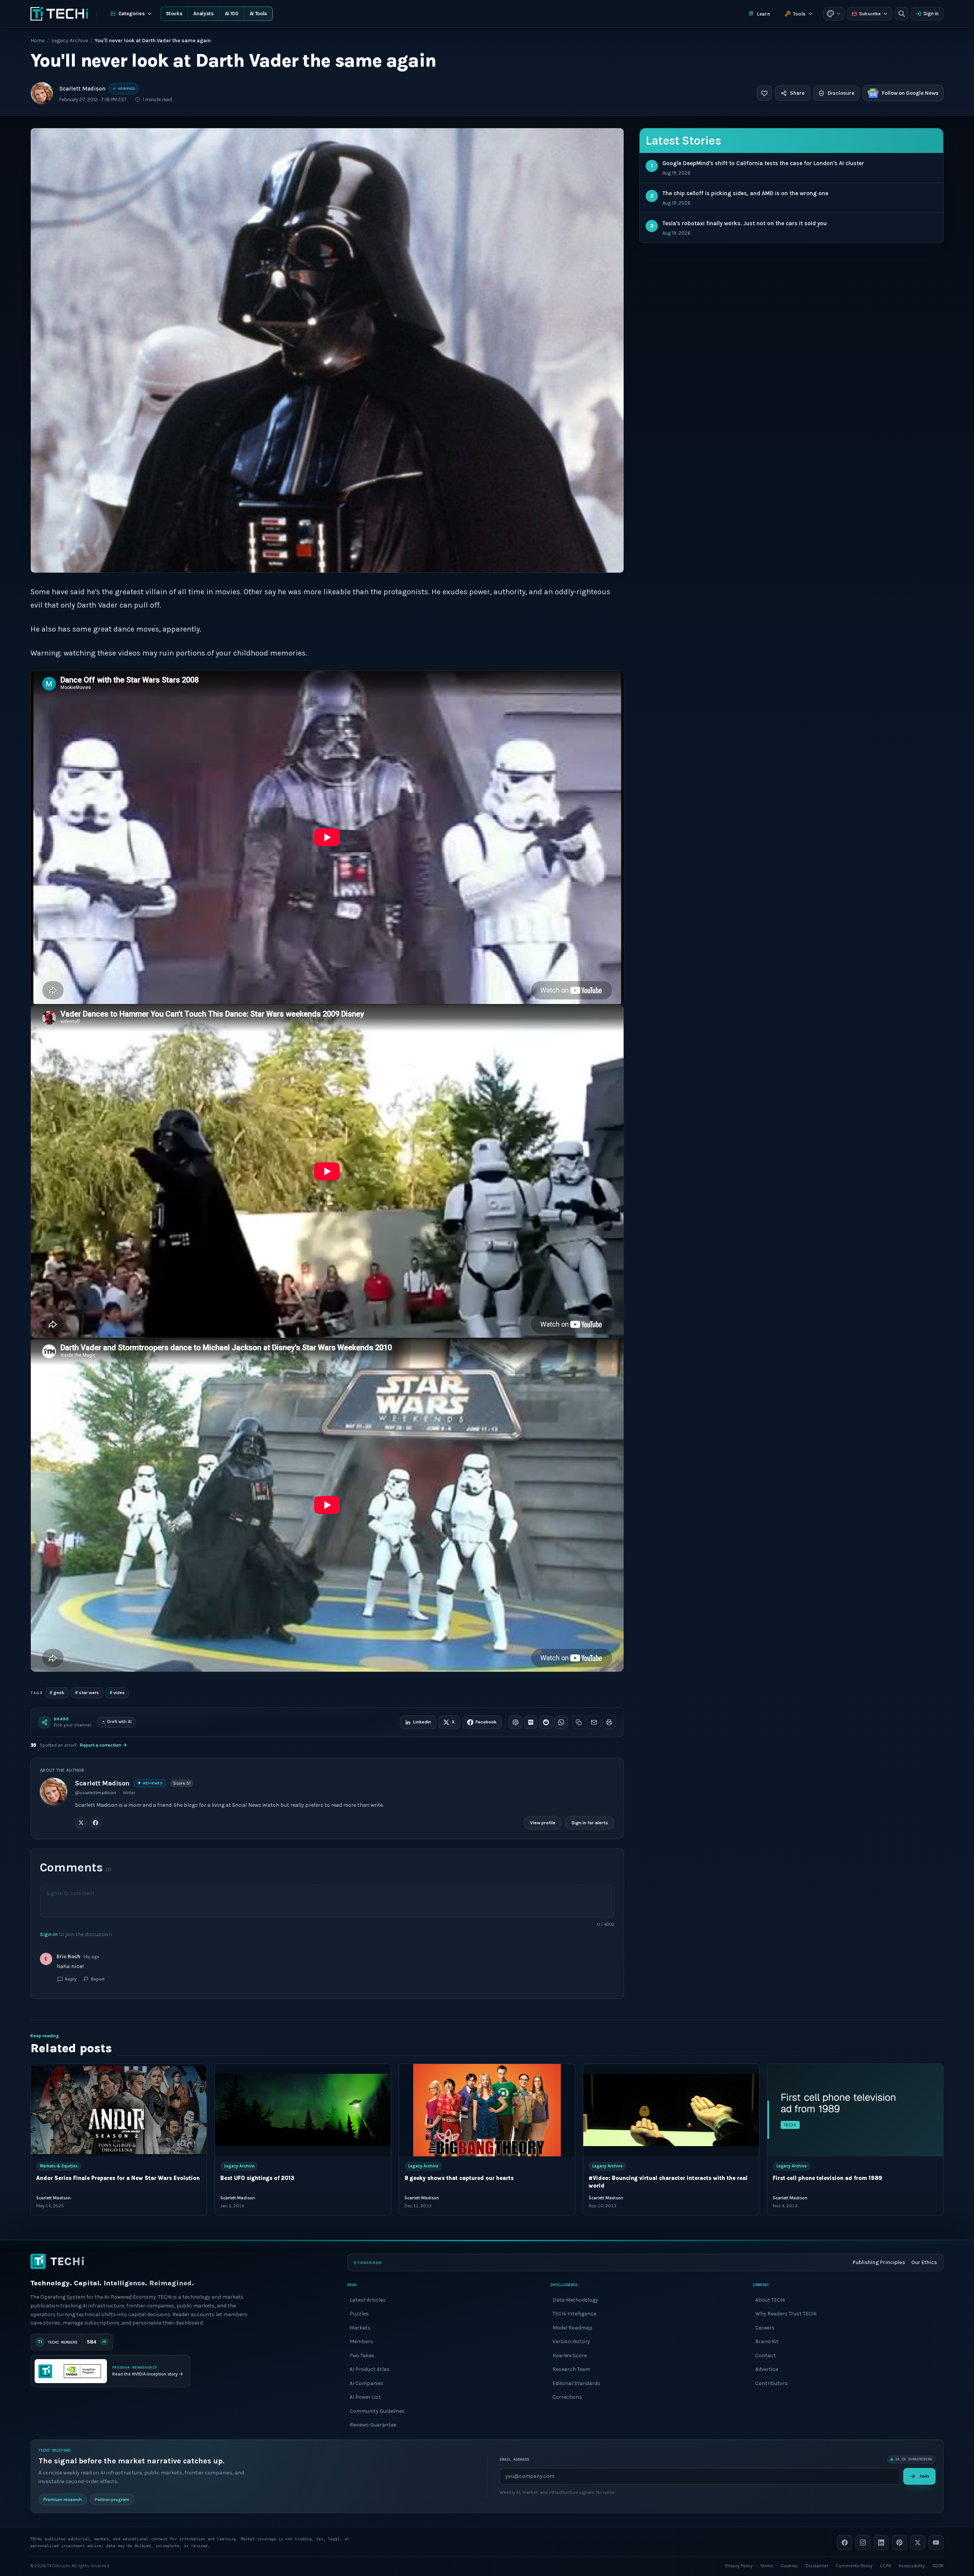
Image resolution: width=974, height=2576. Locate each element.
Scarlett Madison (82, 89)
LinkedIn (422, 1722)
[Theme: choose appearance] (834, 14)
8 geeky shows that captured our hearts (459, 2178)
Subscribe (870, 14)
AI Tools (258, 14)
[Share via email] (594, 1722)
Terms (767, 2565)
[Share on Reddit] (546, 1722)
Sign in (931, 14)
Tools (799, 14)
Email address (514, 2459)
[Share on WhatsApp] (561, 1722)
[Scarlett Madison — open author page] (42, 93)
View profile (543, 1823)
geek (57, 1692)
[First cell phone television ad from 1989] (855, 2110)
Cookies (789, 2565)
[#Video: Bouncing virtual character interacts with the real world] (671, 2110)
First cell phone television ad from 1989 (828, 2178)
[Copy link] (579, 1722)
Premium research (63, 2499)
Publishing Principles (879, 2262)
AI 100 (232, 14)
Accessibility (912, 2565)
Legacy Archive (70, 41)
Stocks (174, 14)
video (117, 1692)
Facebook (486, 1722)
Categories (132, 14)
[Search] (902, 14)
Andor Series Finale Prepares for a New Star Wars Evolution (118, 2178)
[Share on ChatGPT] (516, 1722)
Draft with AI (119, 1722)
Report (98, 1979)
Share (797, 93)
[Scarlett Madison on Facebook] (95, 1823)
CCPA (886, 2565)
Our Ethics (924, 2262)
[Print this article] (609, 1722)
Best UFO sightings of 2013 (257, 2178)
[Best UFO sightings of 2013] (303, 2110)
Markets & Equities (59, 2166)
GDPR (938, 2565)
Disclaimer (817, 2565)
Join (924, 2476)
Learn (763, 14)
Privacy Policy (739, 2565)
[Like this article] (764, 93)
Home (37, 41)
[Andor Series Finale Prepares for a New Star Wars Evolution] (119, 2110)
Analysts (203, 14)
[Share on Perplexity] (531, 1722)
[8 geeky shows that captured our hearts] (487, 2110)
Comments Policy (854, 2565)
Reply (71, 1979)
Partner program (112, 2499)
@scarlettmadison (95, 1793)
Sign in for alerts (590, 1823)
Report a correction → (103, 1745)
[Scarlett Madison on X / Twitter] (81, 1823)
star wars (87, 1692)
